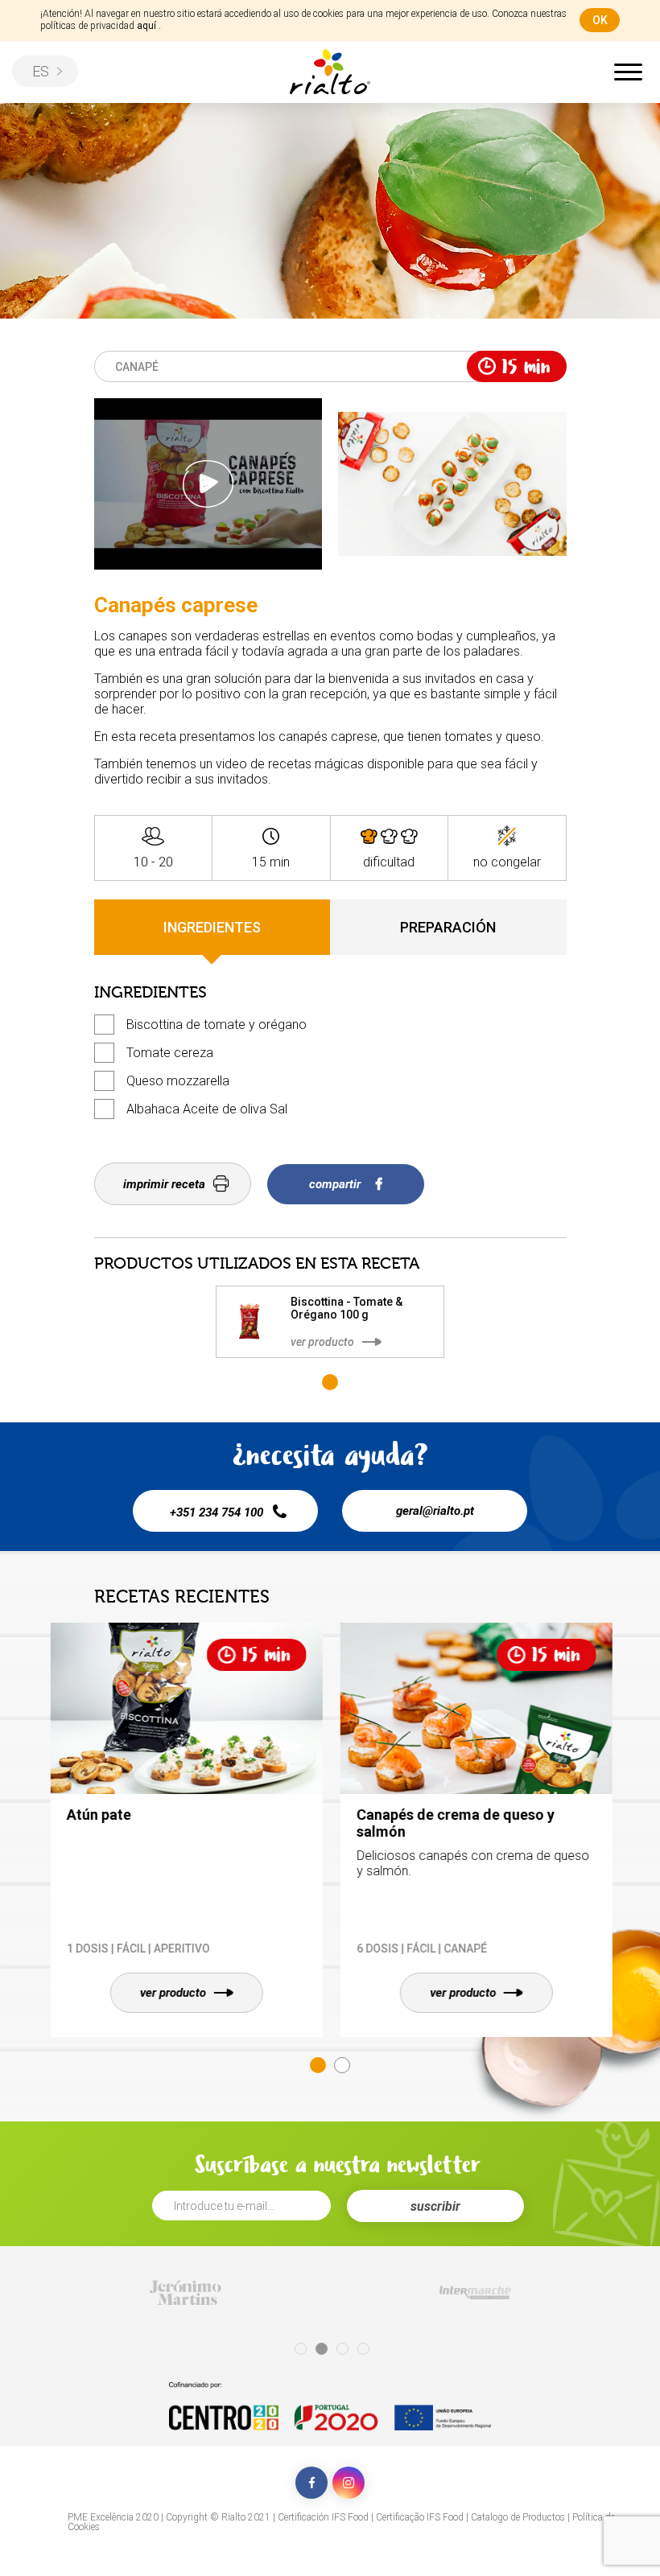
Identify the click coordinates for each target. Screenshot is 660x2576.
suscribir (435, 2206)
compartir (336, 1184)
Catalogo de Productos (518, 2517)
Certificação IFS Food (420, 2517)
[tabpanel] (330, 1322)
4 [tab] (363, 2349)
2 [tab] (342, 2065)
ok (600, 20)
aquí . (149, 26)
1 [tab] (330, 1382)
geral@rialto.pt (435, 1511)
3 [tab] (342, 2349)
